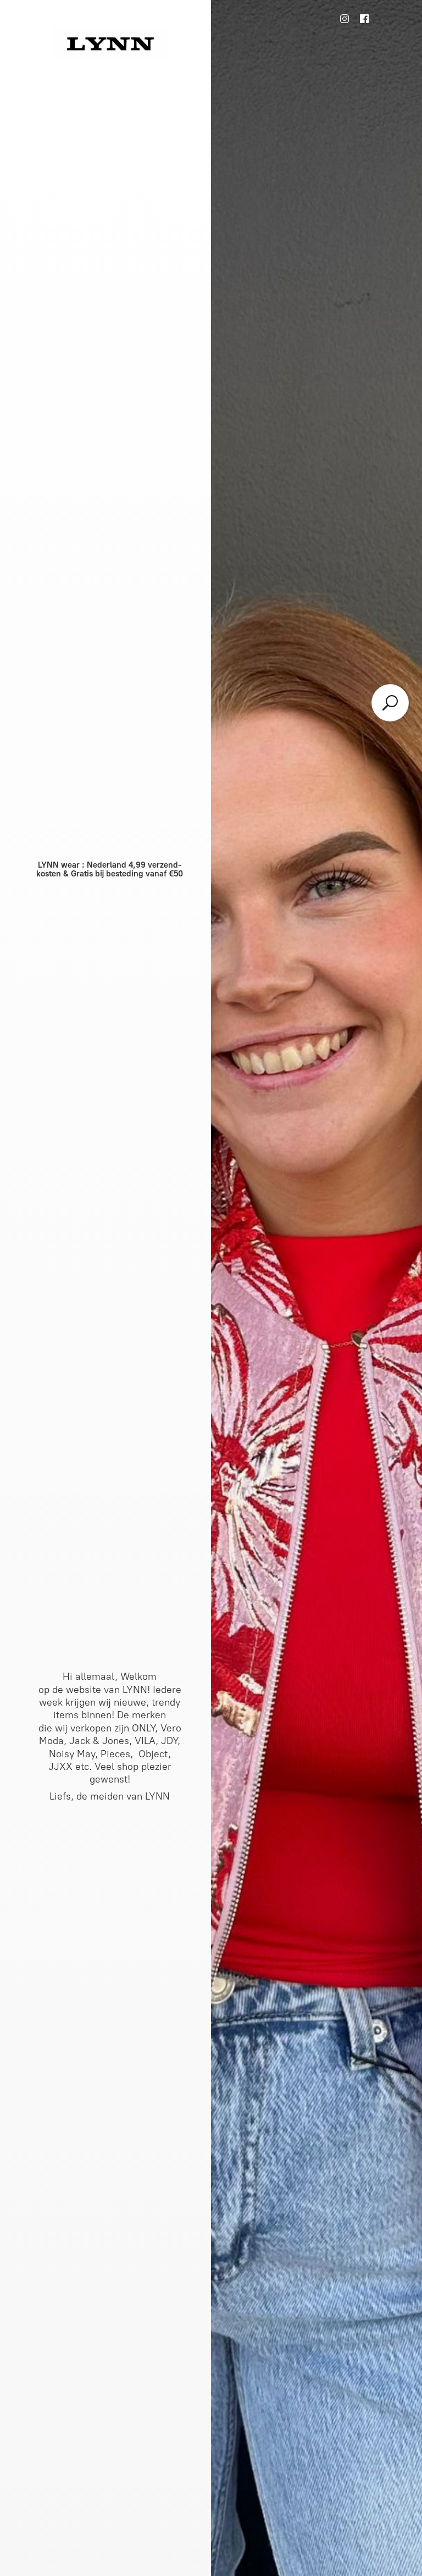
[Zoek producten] (390, 703)
